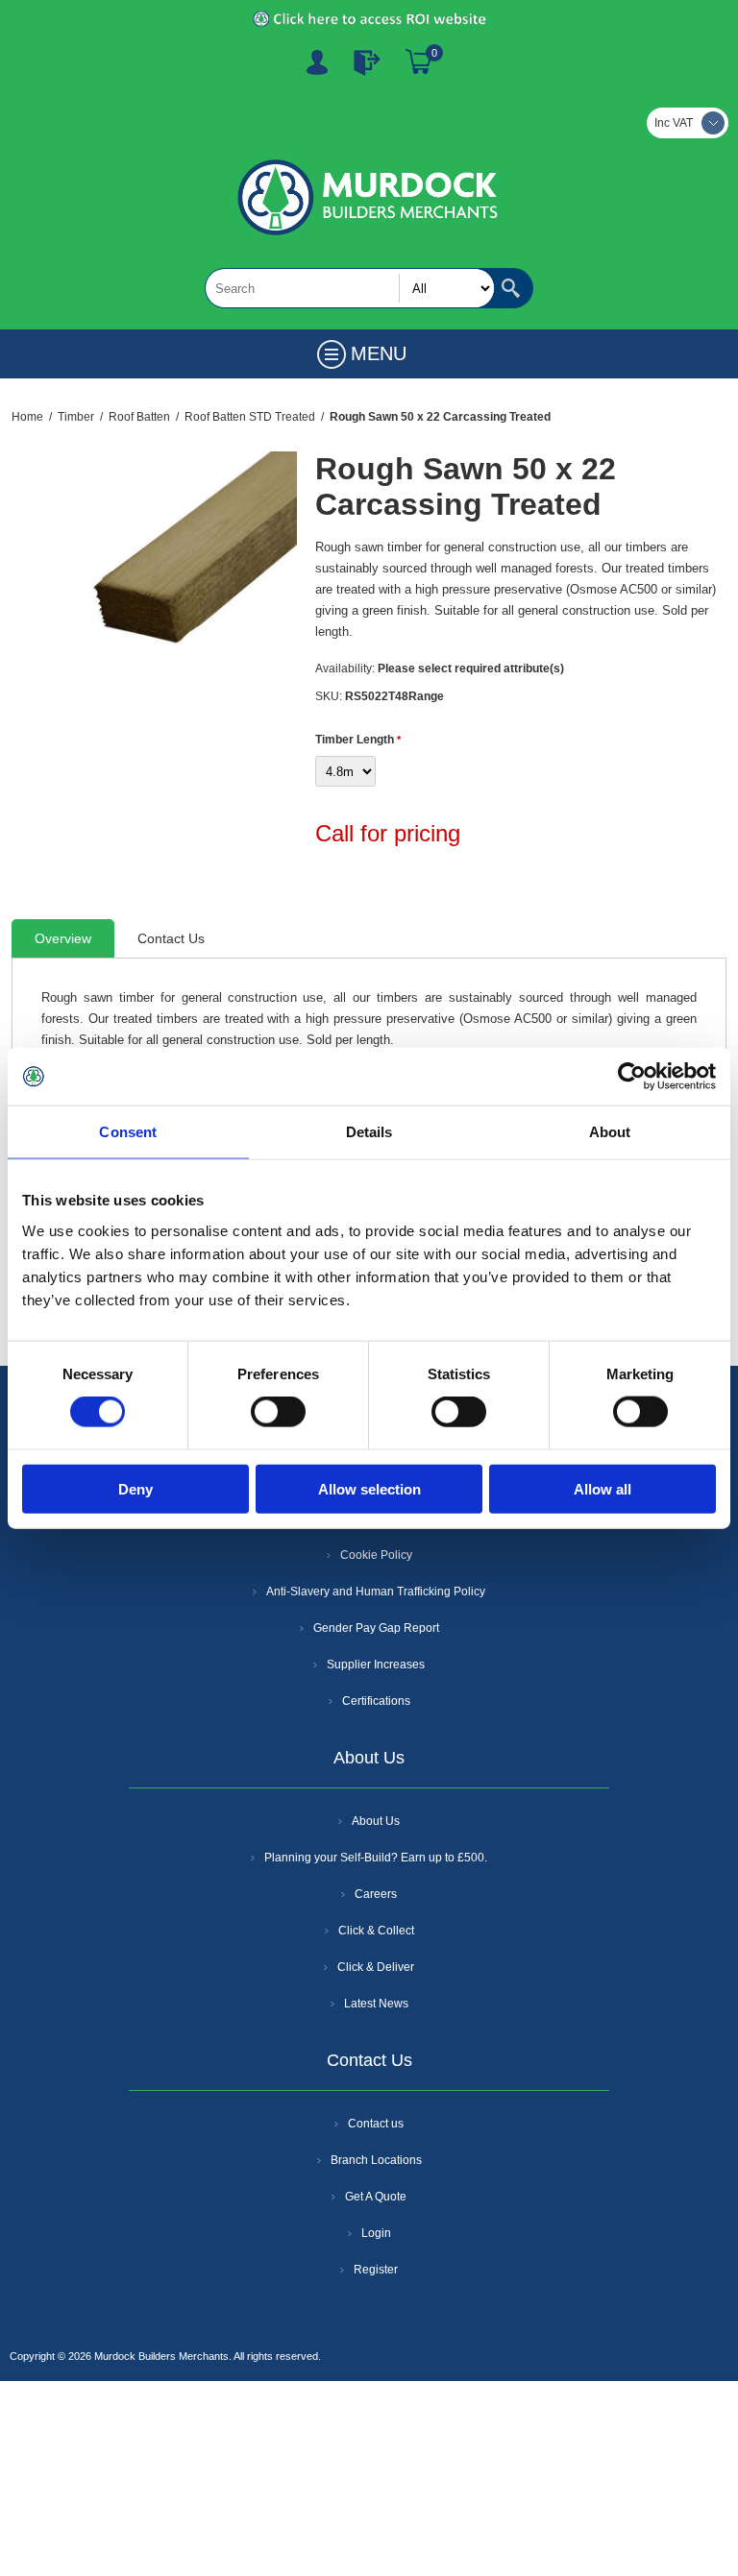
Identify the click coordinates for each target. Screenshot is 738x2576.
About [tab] (610, 1132)
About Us (376, 1821)
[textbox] (350, 288)
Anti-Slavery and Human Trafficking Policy (376, 1592)
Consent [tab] (128, 1132)
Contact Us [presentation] (171, 938)
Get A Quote (376, 2197)
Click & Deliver (376, 1967)
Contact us (376, 2124)
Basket (419, 62)
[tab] (63, 938)
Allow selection (369, 1488)
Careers (376, 1894)
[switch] (278, 1412)
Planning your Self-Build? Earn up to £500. (376, 1858)
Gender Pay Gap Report (376, 1628)
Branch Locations (376, 2160)
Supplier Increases (376, 1665)
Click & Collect (376, 1931)
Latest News (376, 2004)
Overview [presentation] (63, 938)
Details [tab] (369, 1132)
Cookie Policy (376, 1555)
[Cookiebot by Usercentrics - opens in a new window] (632, 1077)
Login (376, 2233)
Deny (135, 1488)
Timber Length (356, 740)
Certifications (376, 1701)
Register (317, 62)
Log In (367, 62)
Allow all (603, 1488)
